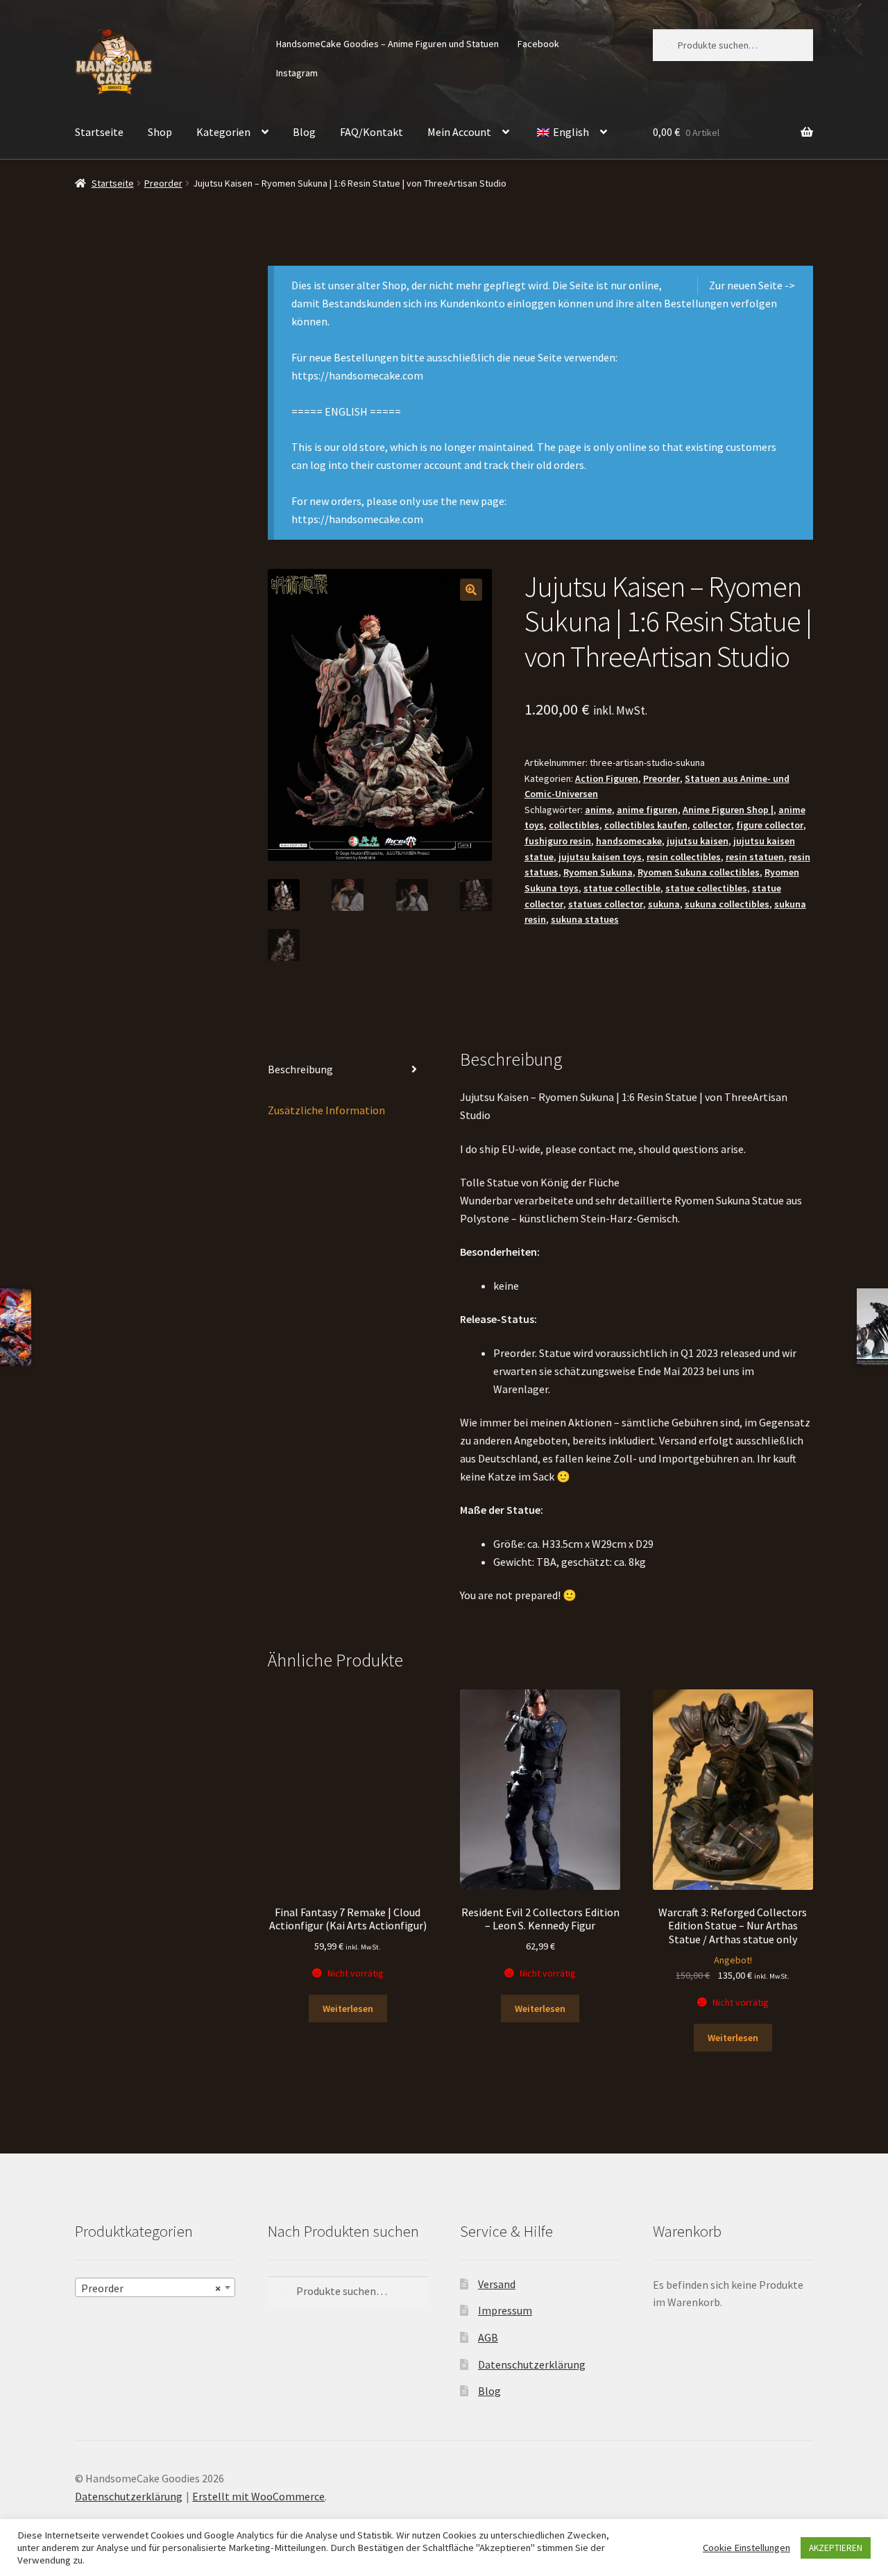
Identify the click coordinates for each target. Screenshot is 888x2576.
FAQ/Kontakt (372, 132)
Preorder (163, 183)
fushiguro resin (558, 841)
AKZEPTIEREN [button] (836, 2548)
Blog (304, 132)
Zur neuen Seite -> (752, 285)
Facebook (538, 44)
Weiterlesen (348, 2008)
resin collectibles (684, 857)
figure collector (770, 825)
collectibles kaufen (646, 825)
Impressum (505, 2310)
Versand (497, 2283)
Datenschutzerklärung (532, 2364)
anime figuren (647, 810)
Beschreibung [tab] (300, 1069)
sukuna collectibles (727, 904)
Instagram (297, 73)
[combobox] (155, 2287)
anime (598, 810)
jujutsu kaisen (698, 841)
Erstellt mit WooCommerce (258, 2496)
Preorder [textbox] (151, 2287)
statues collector (606, 904)
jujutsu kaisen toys (600, 857)
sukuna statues (585, 919)
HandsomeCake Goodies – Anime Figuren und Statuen (387, 44)
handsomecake (629, 841)
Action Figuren (607, 778)
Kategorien (223, 132)
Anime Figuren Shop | (728, 810)
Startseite (99, 132)
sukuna (664, 904)
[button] (471, 590)
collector (712, 825)
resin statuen (755, 857)
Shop (160, 132)
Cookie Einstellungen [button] (746, 2548)
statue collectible (622, 888)
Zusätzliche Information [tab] (326, 1110)
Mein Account (459, 132)
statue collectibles (706, 888)
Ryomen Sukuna (598, 872)
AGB (488, 2337)
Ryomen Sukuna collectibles (699, 872)
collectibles (574, 825)
